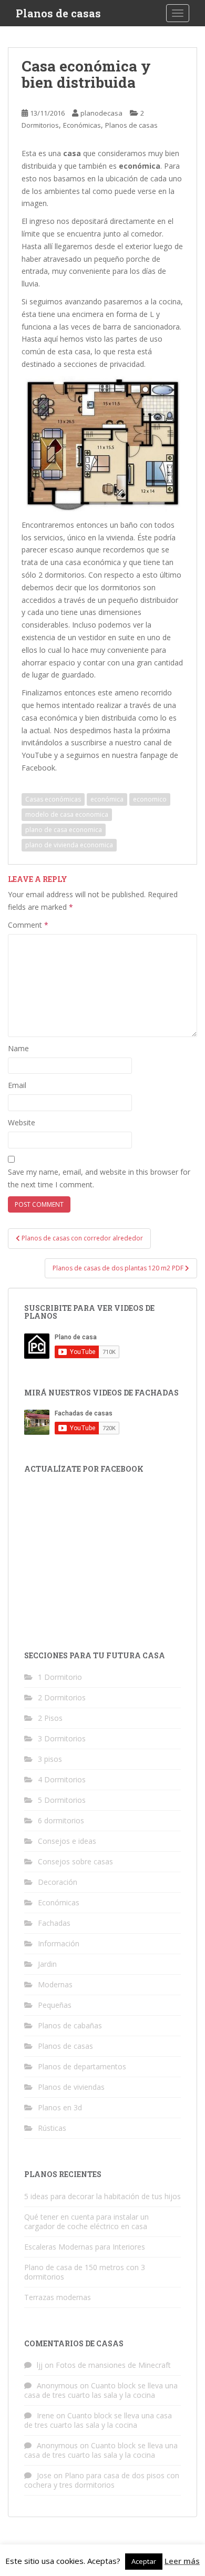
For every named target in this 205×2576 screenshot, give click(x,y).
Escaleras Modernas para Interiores (85, 2247)
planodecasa (101, 113)
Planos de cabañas (70, 2025)
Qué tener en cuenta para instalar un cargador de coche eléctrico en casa (86, 2221)
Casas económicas (53, 799)
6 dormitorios (61, 1820)
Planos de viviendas (71, 2087)
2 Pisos (50, 1718)
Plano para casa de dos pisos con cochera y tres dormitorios (102, 2480)
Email (17, 1085)
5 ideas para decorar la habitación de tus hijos (102, 2196)
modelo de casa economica (67, 814)
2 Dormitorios (62, 1697)
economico (150, 799)
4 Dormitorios (62, 1779)
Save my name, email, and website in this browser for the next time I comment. (99, 1178)
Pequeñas (55, 2005)
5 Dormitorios (62, 1800)
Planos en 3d (60, 2107)
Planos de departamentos (82, 2066)
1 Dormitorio (60, 1677)
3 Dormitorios (62, 1738)
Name (18, 1048)
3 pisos (50, 1759)
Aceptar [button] (144, 2561)
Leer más (182, 2561)
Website (22, 1122)
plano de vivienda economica (69, 845)
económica (107, 799)
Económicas (82, 125)
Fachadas (54, 1923)
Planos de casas (58, 13)
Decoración (58, 1882)
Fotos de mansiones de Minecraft (113, 2365)
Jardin (47, 1964)
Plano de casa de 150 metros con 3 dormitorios (85, 2272)
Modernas (55, 1984)
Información (59, 1943)
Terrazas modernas (58, 2297)
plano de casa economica (64, 830)
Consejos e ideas (67, 1841)
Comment (28, 925)
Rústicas (52, 2128)
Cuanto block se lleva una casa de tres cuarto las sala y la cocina (101, 2390)
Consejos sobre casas (75, 1861)
